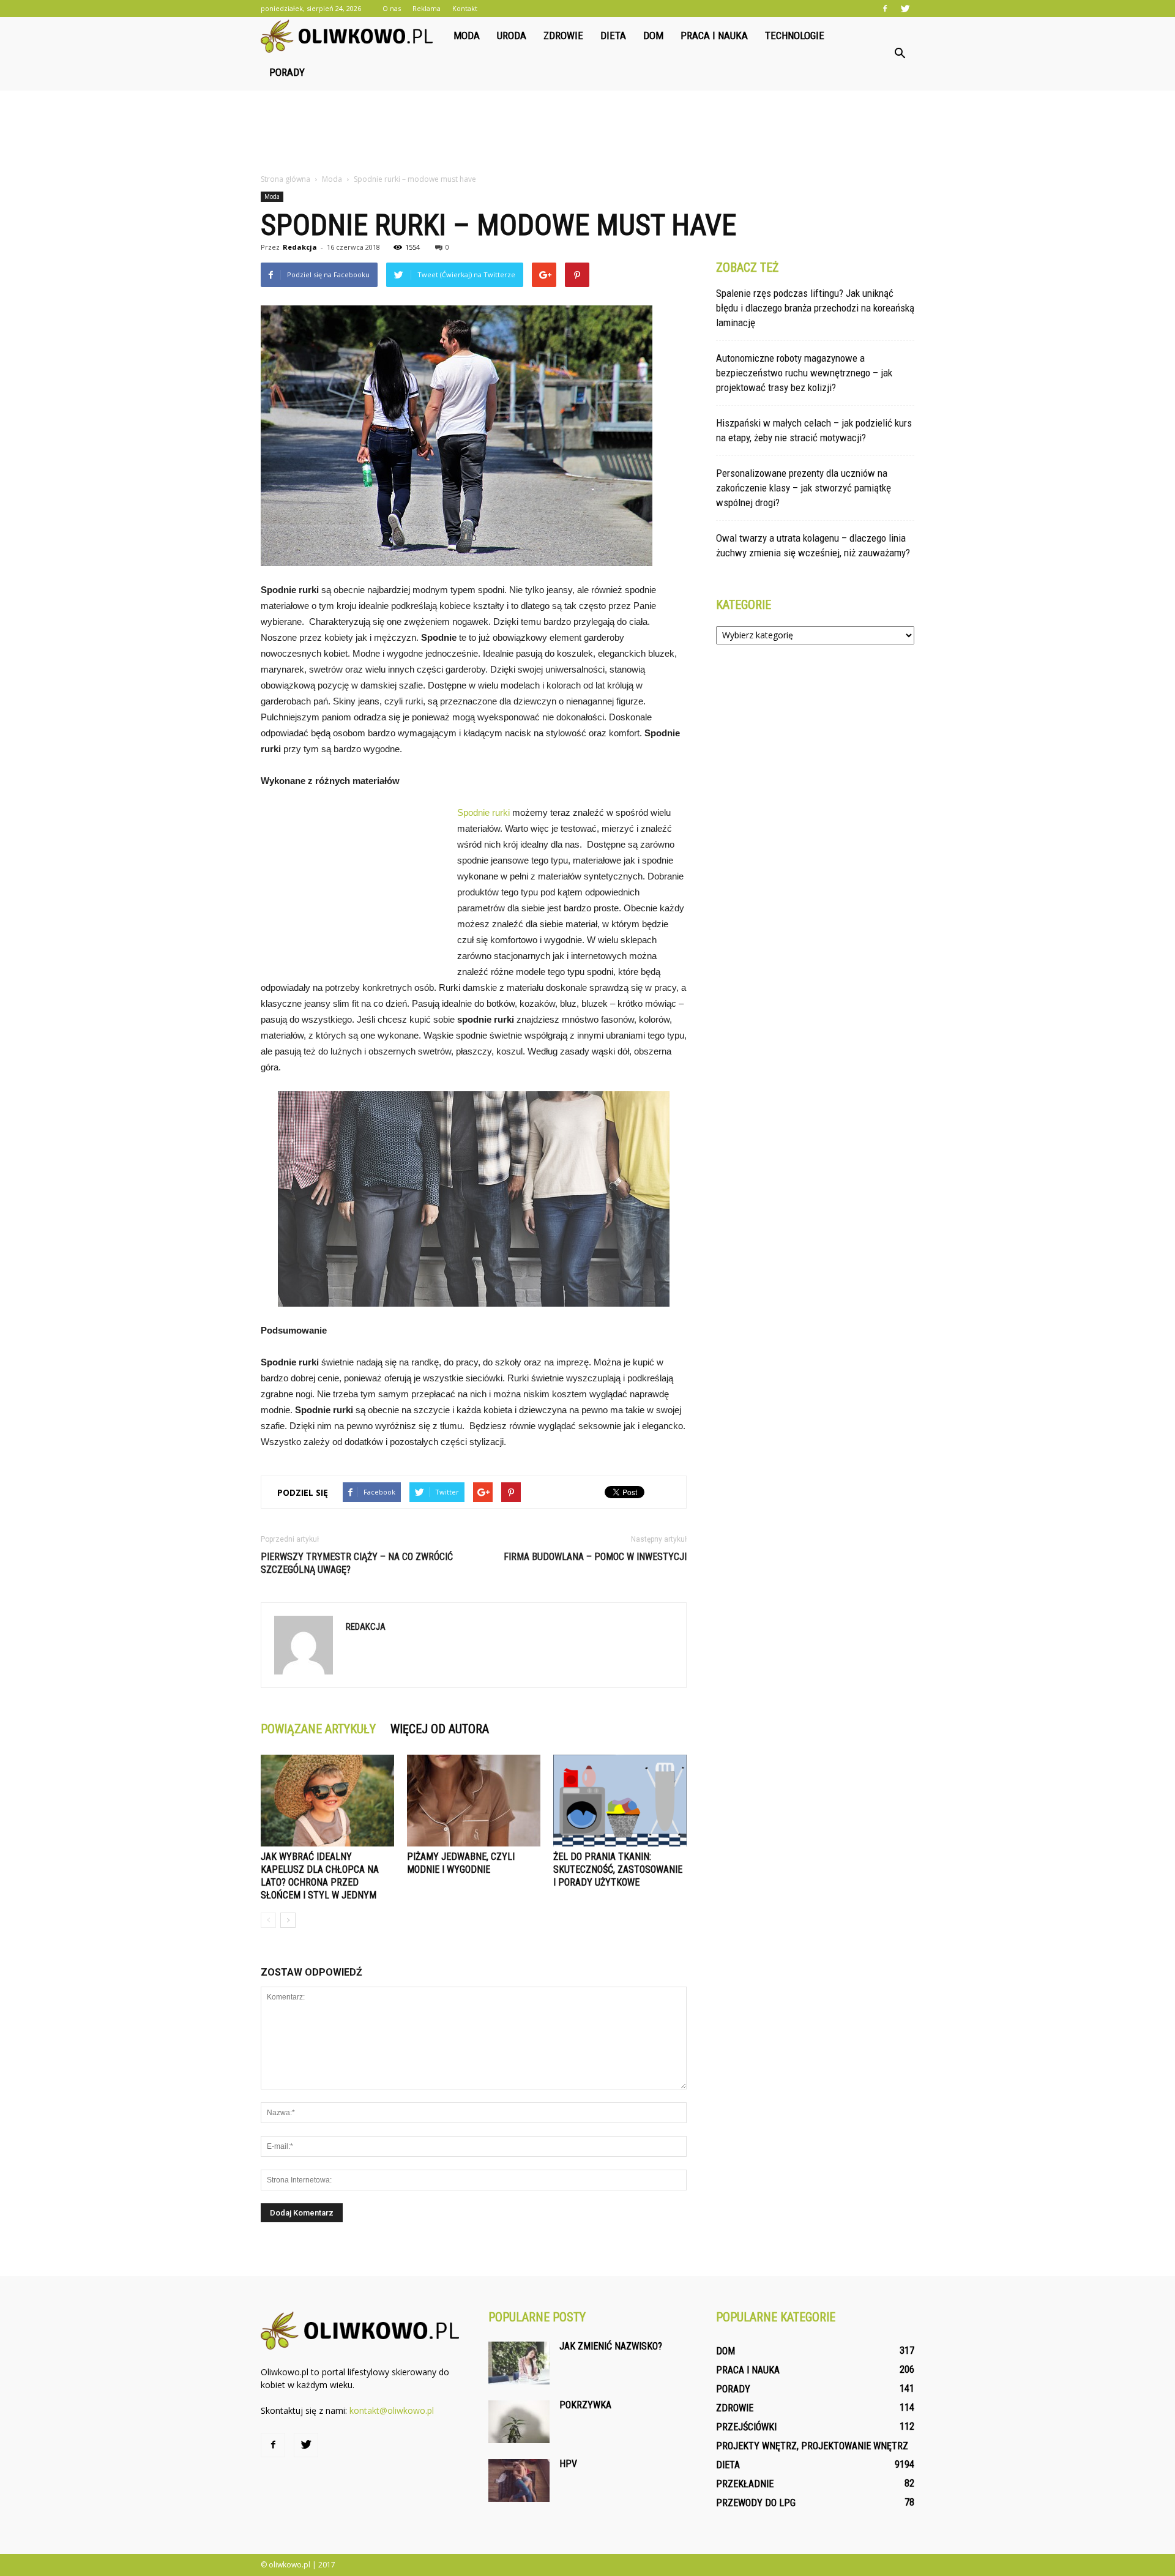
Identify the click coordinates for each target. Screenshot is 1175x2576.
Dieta (613, 35)
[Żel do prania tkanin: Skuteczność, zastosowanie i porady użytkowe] (620, 1801)
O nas (392, 8)
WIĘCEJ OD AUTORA (440, 1729)
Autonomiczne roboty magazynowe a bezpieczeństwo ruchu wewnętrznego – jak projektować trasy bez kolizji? (804, 373)
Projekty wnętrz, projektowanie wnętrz (812, 2446)
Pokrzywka (585, 2405)
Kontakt (465, 8)
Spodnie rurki (483, 812)
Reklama (427, 8)
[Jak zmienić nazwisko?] (519, 2363)
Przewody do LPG (756, 2503)
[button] (900, 54)
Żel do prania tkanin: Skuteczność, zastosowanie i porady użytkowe (618, 1869)
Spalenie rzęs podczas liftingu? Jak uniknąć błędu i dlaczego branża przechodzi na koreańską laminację (815, 308)
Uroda (512, 35)
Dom (653, 35)
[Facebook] (885, 9)
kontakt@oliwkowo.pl (392, 2410)
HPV (568, 2464)
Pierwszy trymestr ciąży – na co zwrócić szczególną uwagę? (357, 1563)
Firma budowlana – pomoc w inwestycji (595, 1557)
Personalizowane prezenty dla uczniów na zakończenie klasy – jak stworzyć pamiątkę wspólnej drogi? (804, 488)
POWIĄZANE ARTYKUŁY (318, 1729)
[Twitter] (905, 9)
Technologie (795, 35)
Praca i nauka (714, 35)
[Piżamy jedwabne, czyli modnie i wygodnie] (474, 1801)
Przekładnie (745, 2484)
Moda (467, 35)
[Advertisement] (587, 133)
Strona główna (285, 179)
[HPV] (519, 2481)
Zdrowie (563, 35)
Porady (287, 72)
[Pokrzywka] (519, 2422)
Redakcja (300, 247)
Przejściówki (746, 2427)
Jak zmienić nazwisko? (611, 2346)
